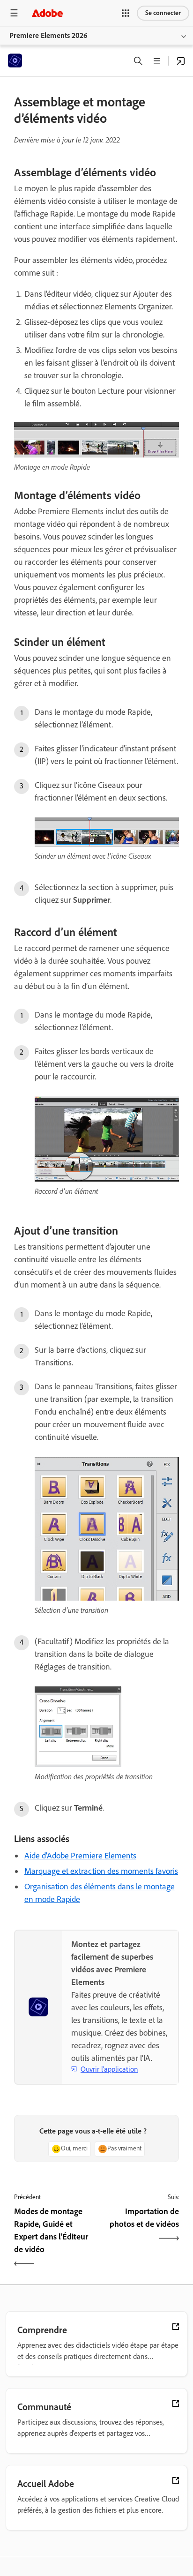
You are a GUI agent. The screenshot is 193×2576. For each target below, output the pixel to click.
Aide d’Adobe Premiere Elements (80, 1856)
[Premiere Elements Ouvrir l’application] (181, 61)
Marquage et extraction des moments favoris (101, 1871)
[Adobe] (47, 13)
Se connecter (163, 13)
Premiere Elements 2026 (48, 35)
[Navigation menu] (14, 13)
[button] (126, 13)
